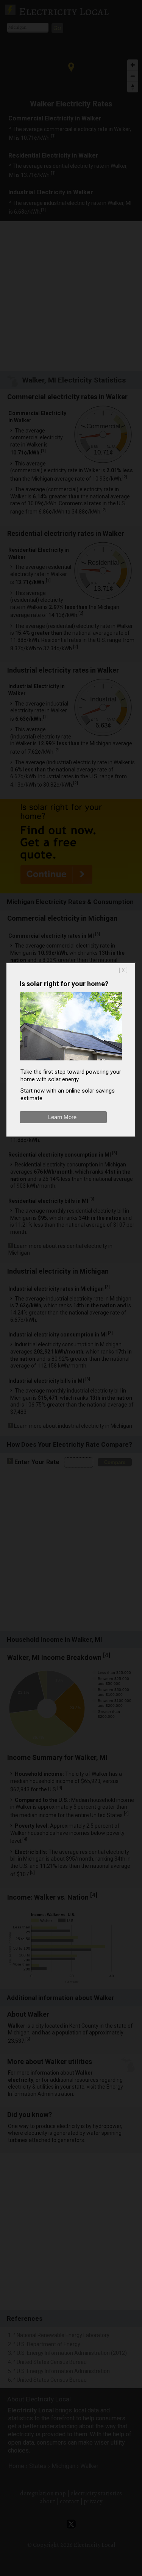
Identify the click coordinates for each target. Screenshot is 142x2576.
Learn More (62, 1117)
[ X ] (123, 970)
